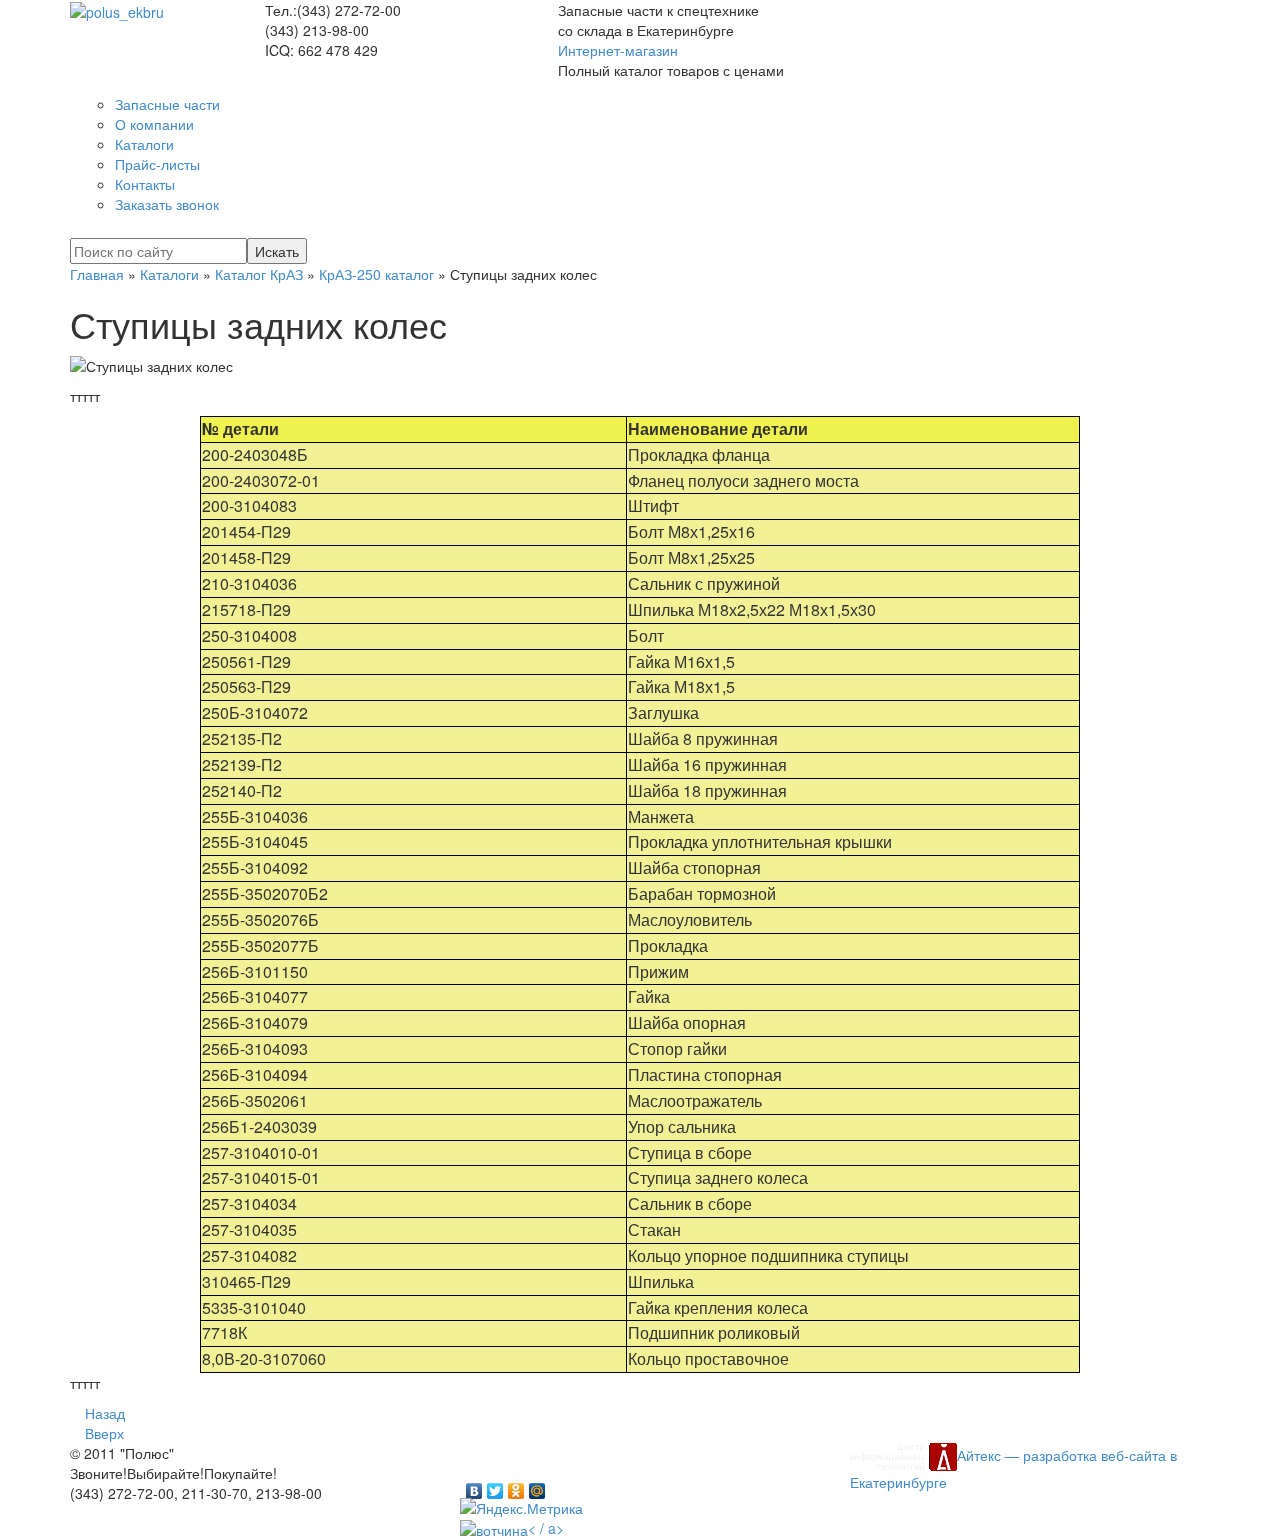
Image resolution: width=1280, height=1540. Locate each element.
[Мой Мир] (537, 1486)
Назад (105, 1413)
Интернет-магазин (618, 50)
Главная (97, 274)
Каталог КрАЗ (259, 274)
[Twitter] (495, 1486)
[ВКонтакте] (474, 1486)
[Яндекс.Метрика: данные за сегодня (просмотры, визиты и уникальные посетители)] (521, 1508)
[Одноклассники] (516, 1486)
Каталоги (169, 274)
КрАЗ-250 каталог (376, 274)
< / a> (546, 1528)
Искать (277, 251)
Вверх (104, 1433)
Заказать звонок (167, 204)
